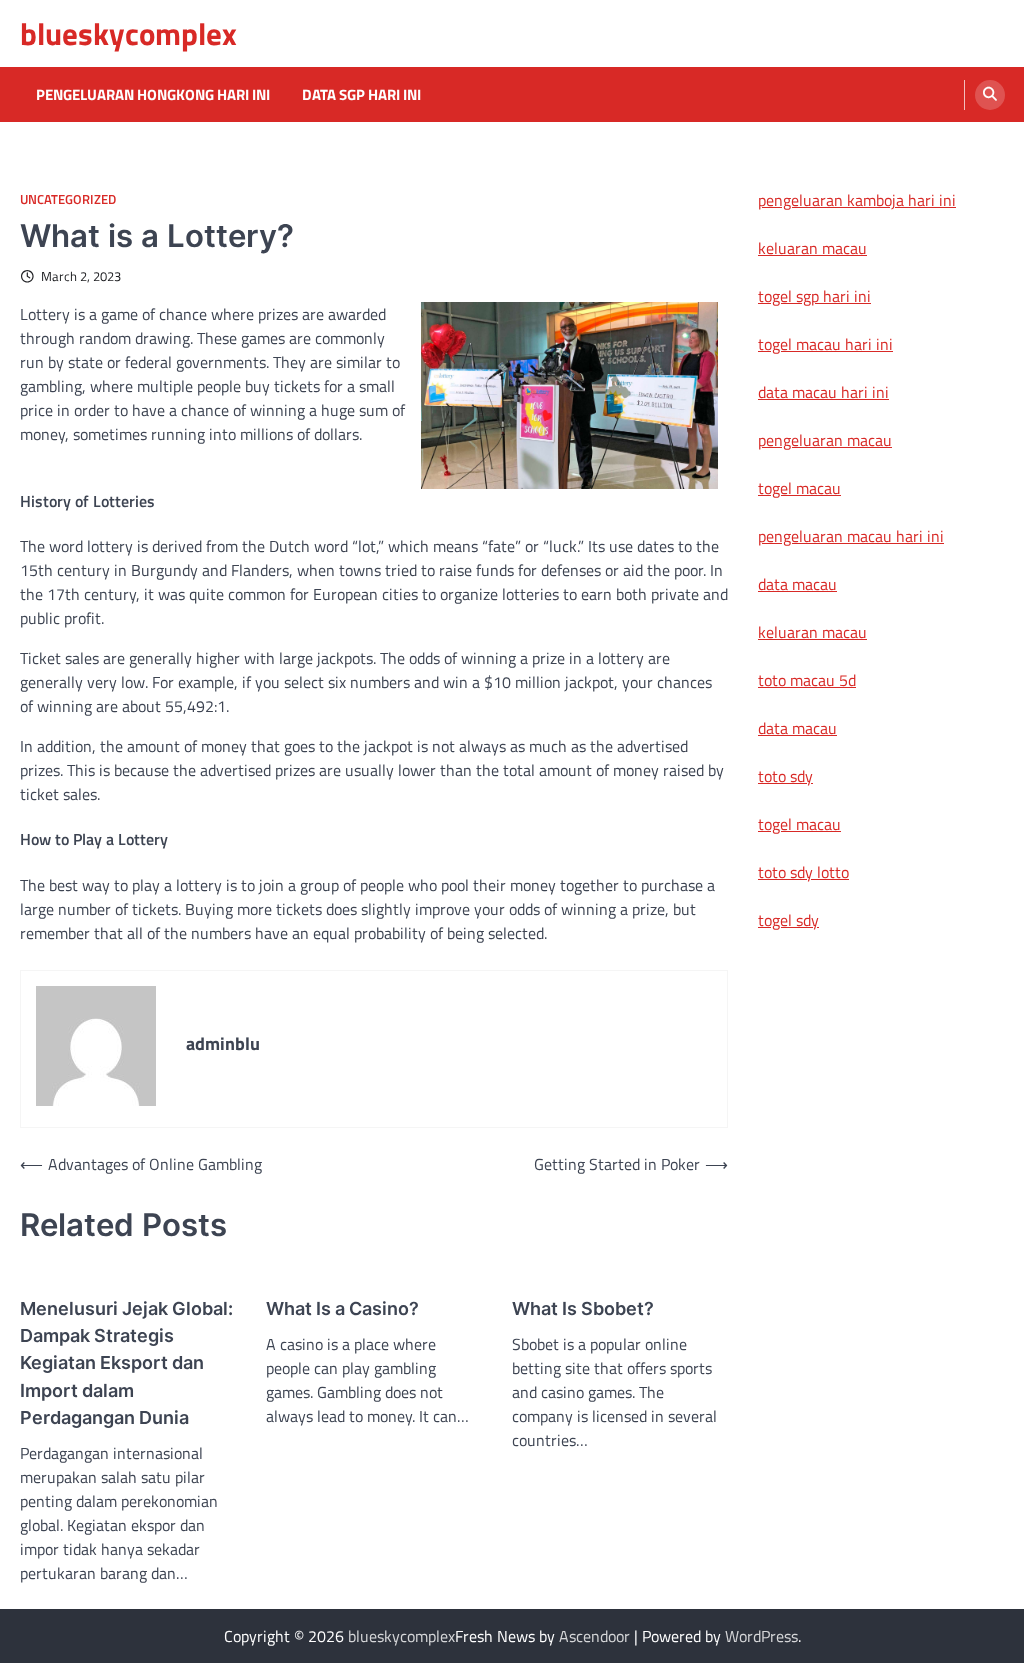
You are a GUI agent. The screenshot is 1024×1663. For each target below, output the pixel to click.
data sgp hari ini (361, 95)
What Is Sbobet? (583, 1308)
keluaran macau (812, 248)
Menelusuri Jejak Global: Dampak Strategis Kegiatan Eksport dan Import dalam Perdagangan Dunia (126, 1362)
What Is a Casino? (342, 1308)
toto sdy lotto (803, 872)
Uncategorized (68, 199)
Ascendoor (594, 1636)
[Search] (990, 95)
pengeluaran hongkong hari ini (153, 95)
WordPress (761, 1636)
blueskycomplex (128, 33)
